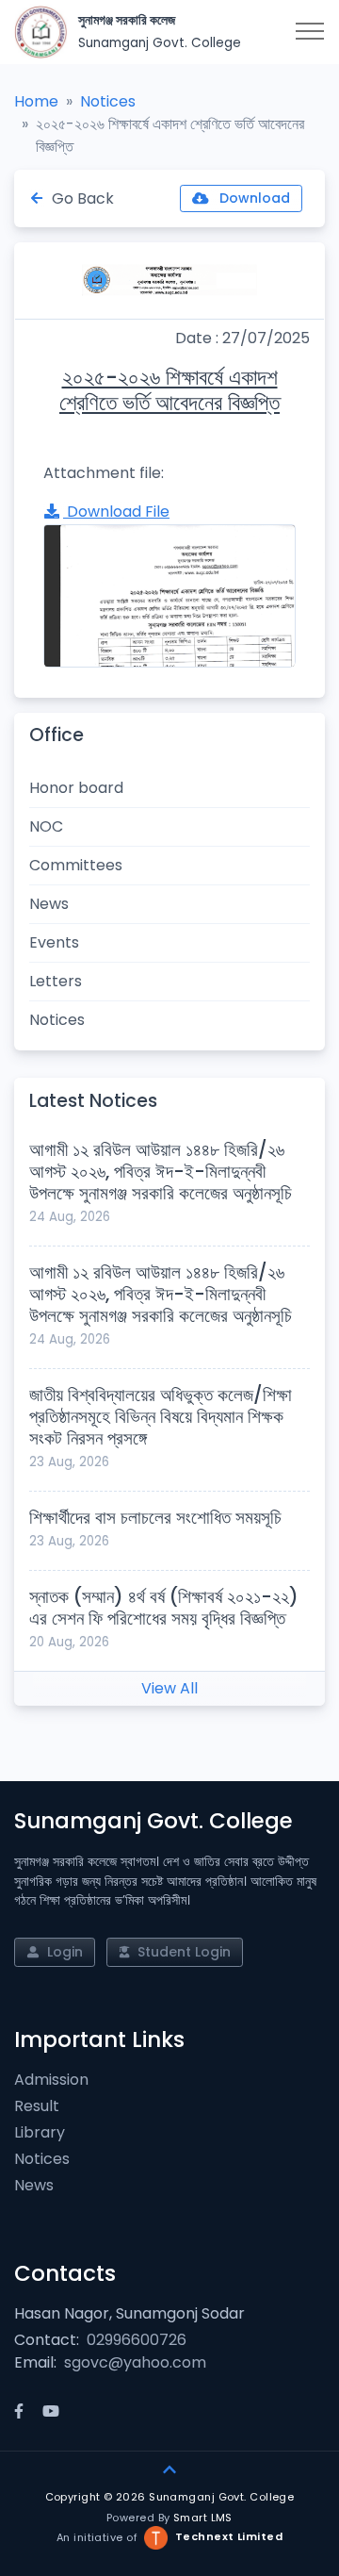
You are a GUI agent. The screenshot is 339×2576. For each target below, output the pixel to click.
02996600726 (137, 2340)
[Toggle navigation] (310, 32)
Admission (51, 2080)
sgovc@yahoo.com (135, 2362)
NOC (46, 826)
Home (36, 101)
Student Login (182, 1952)
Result (37, 2106)
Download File (116, 512)
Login (63, 1952)
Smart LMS (203, 2518)
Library (40, 2132)
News (49, 904)
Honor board (76, 788)
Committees (76, 865)
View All (169, 1688)
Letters (56, 981)
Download (253, 198)
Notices (108, 101)
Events (54, 942)
